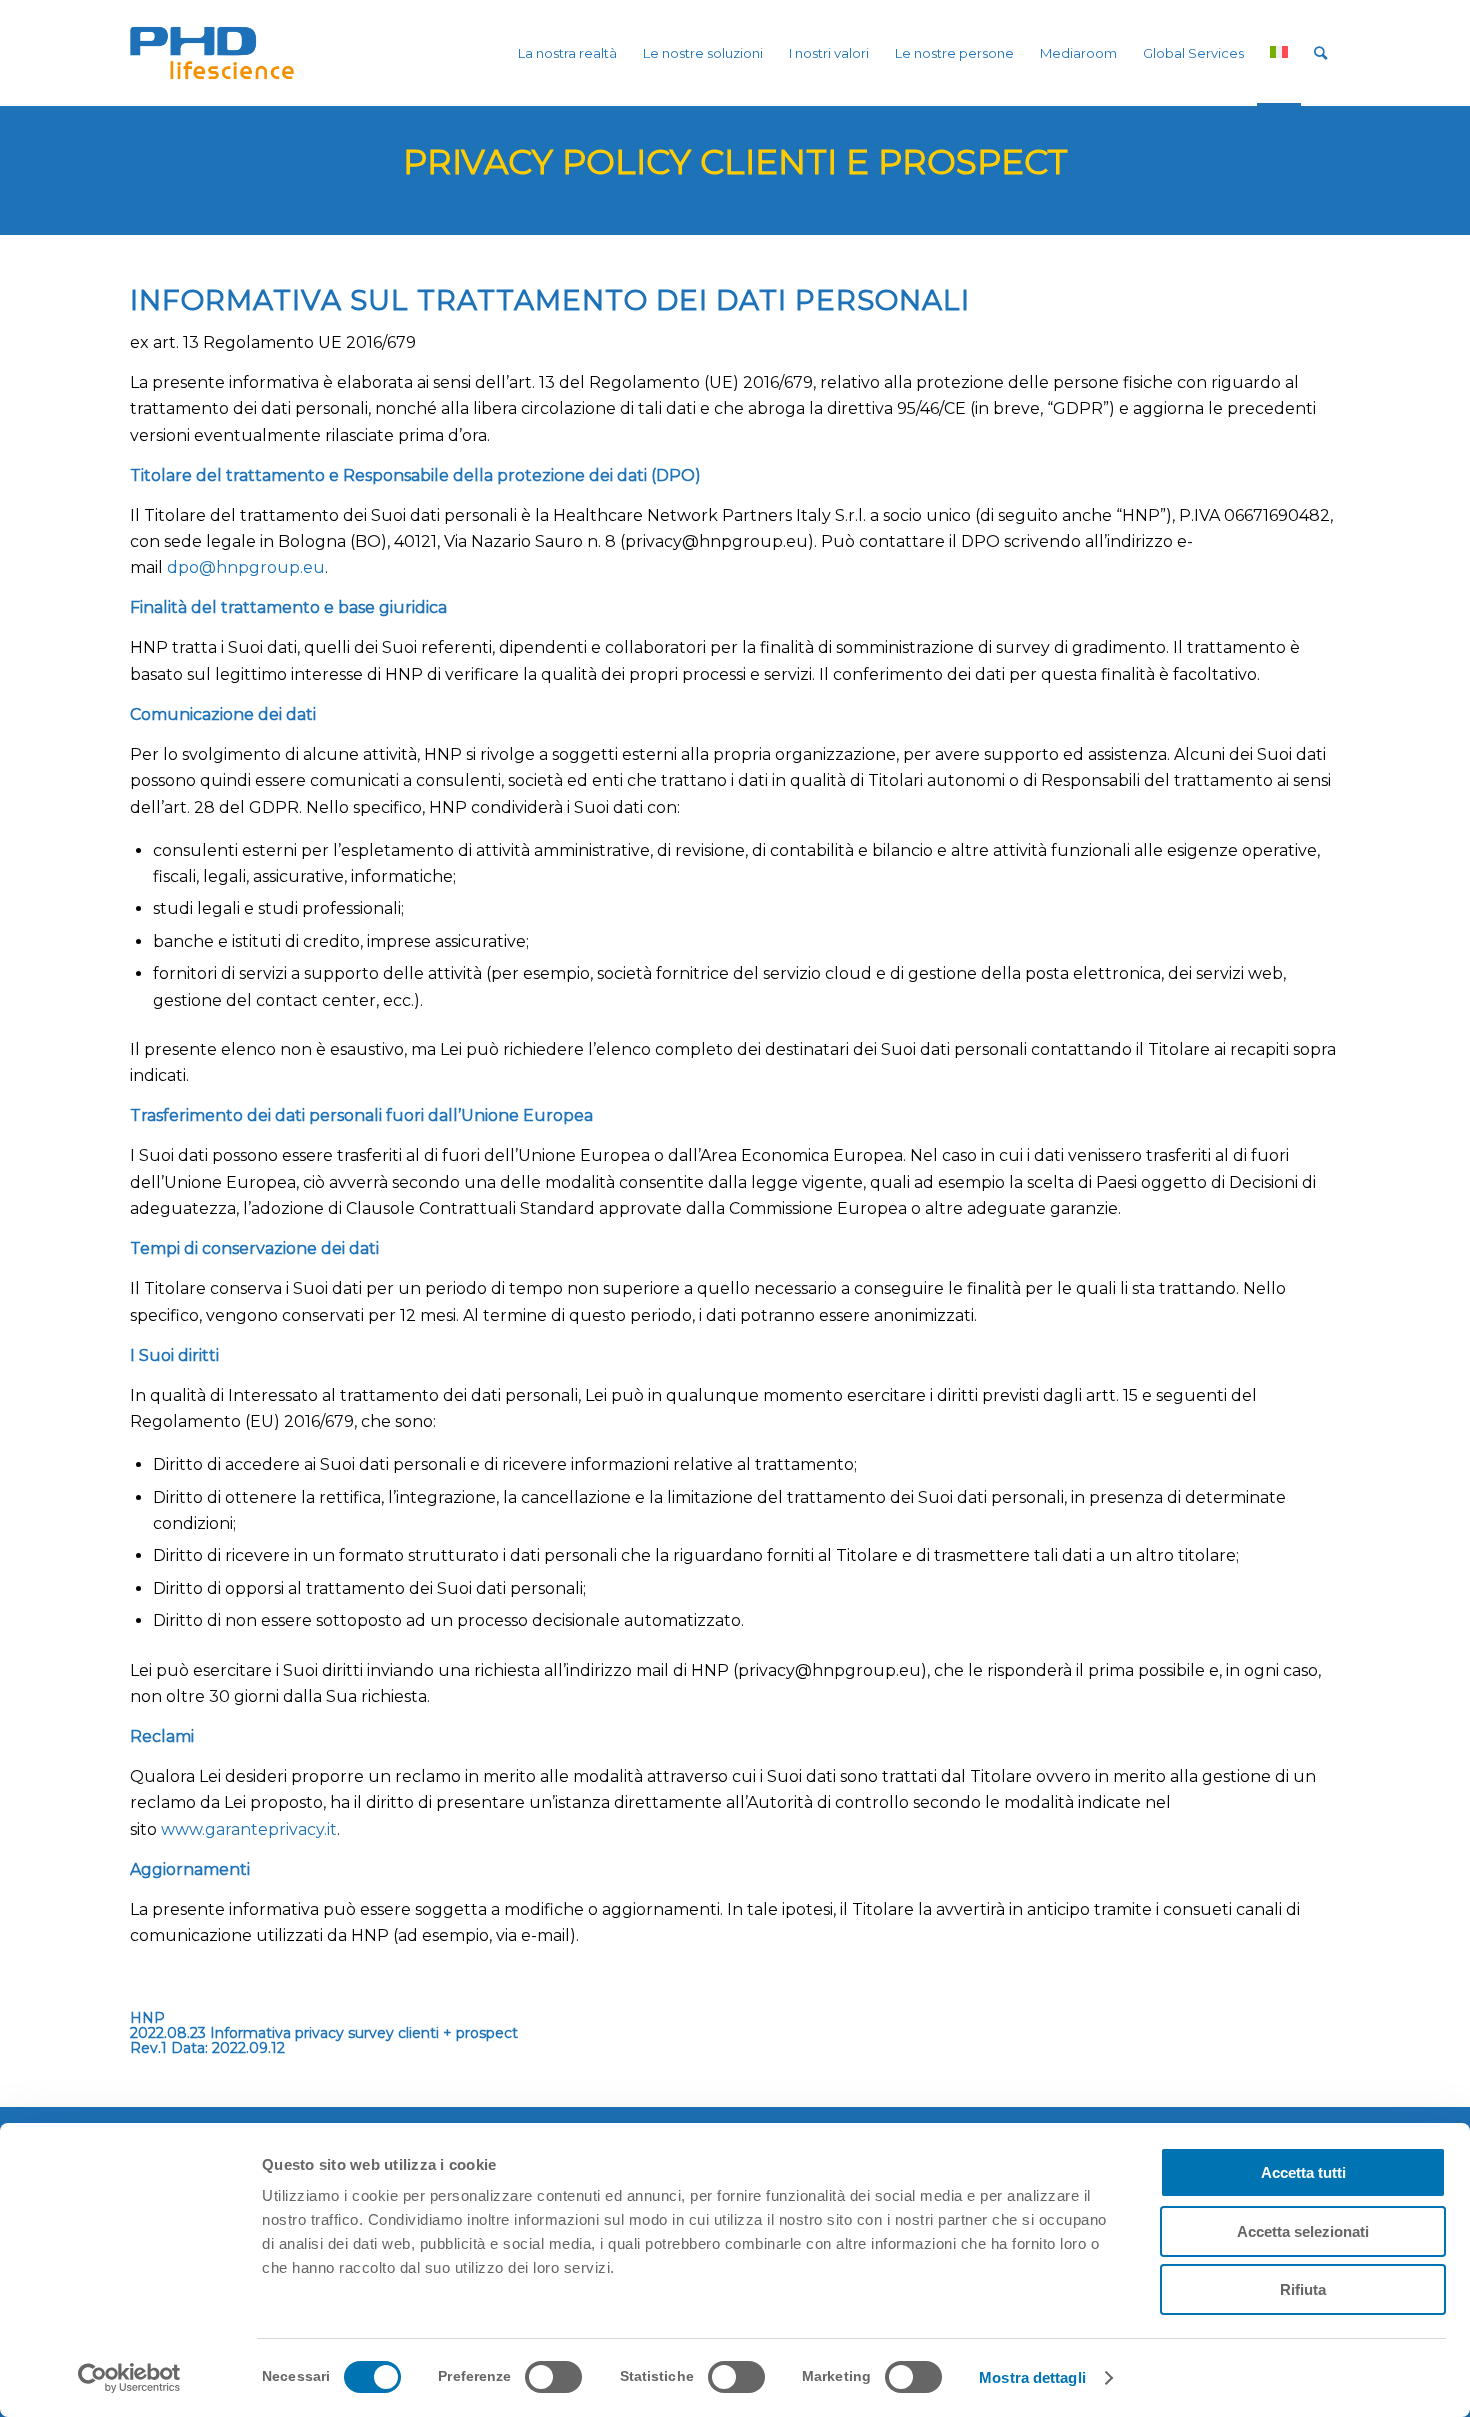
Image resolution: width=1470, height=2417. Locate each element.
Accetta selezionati (1303, 2231)
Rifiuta (1303, 2289)
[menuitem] (567, 53)
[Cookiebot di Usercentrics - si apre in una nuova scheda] (129, 2378)
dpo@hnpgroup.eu (246, 567)
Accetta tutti (1303, 2172)
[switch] (553, 2377)
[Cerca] (1320, 53)
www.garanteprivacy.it (249, 1829)
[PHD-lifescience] (212, 53)
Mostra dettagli (1032, 2377)
